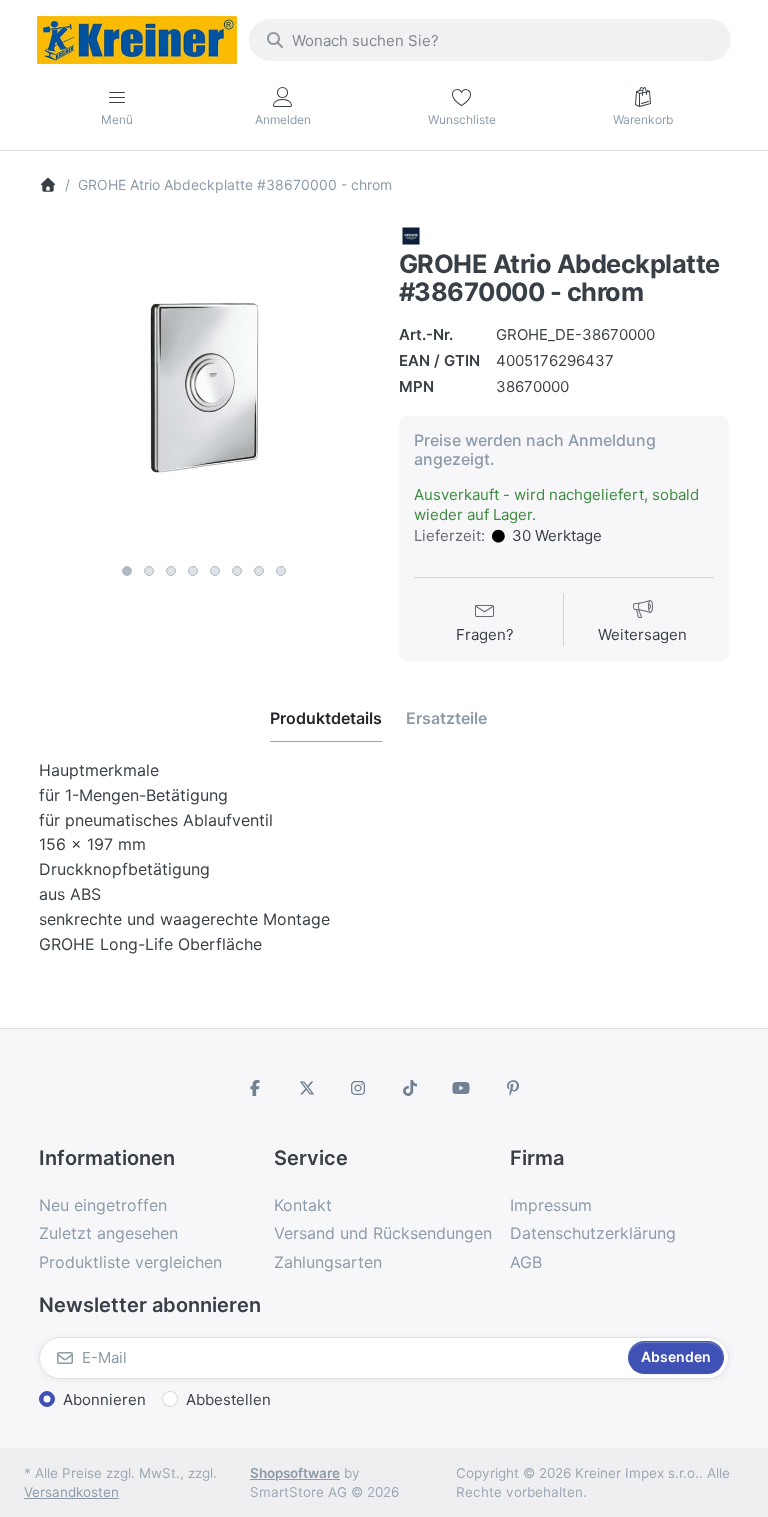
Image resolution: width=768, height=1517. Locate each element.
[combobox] (490, 40)
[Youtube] (462, 1088)
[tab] (326, 718)
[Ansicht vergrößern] (204, 389)
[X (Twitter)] (307, 1088)
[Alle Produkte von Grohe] (411, 234)
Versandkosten (71, 1492)
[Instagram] (358, 1088)
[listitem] (204, 389)
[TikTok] (410, 1088)
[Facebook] (255, 1088)
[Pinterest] (513, 1088)
